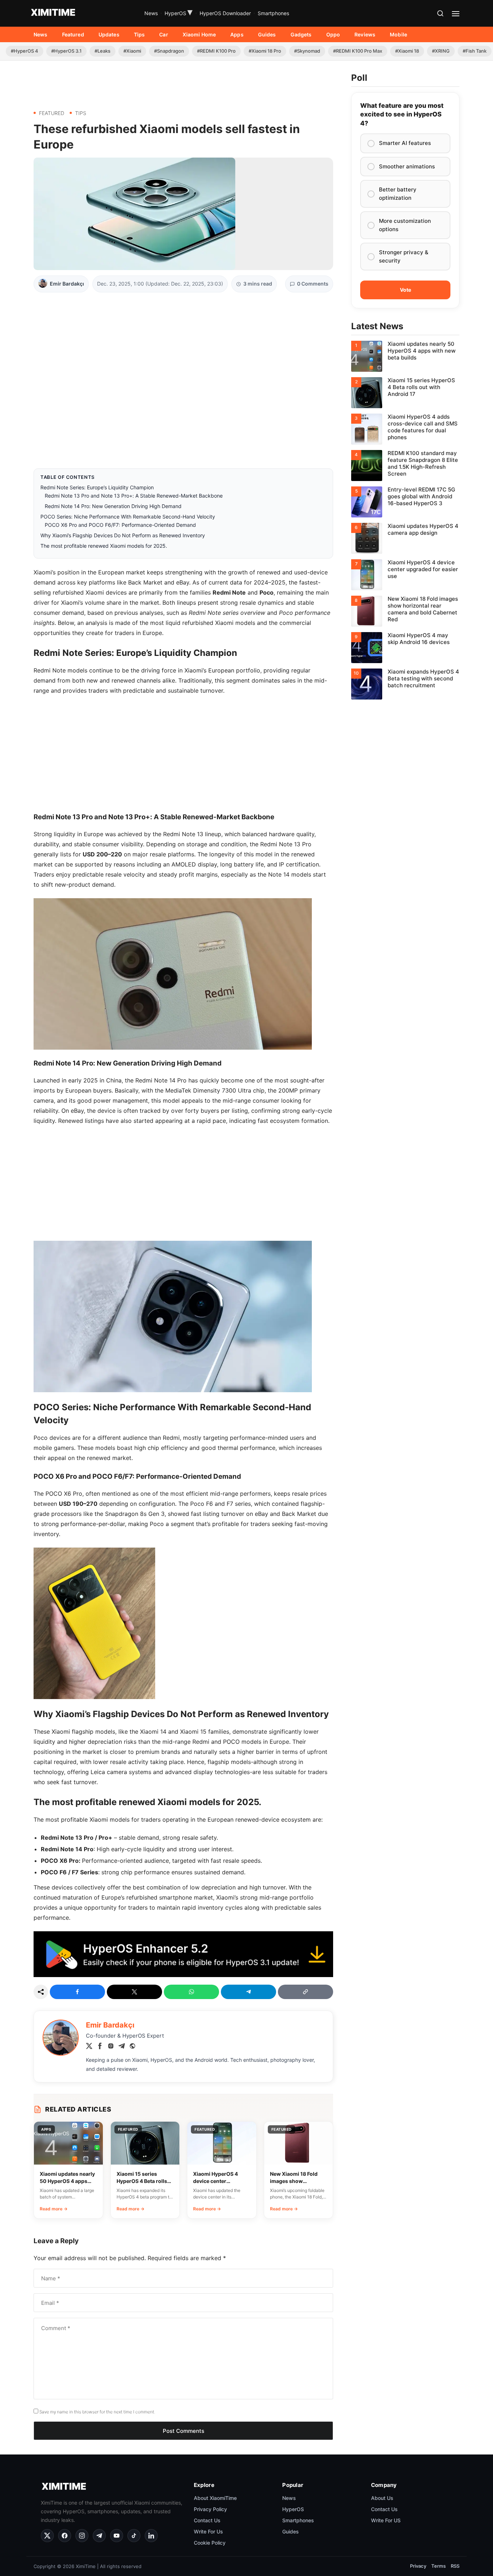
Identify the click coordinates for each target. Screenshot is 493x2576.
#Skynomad (307, 51)
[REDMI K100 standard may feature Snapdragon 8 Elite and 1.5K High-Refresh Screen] (405, 466)
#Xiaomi (132, 51)
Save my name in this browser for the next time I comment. (97, 2412)
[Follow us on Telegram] (99, 2536)
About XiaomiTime (215, 2498)
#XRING (441, 51)
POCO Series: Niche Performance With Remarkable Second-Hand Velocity (128, 517)
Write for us (208, 2531)
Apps (237, 34)
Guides (267, 34)
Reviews (365, 34)
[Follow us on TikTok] (134, 2536)
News (151, 13)
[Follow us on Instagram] (82, 2536)
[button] (440, 13)
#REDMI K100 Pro (216, 51)
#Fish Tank (475, 51)
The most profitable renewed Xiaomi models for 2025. (104, 546)
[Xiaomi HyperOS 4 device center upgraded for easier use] (405, 575)
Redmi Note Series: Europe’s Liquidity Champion (97, 487)
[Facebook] (100, 2047)
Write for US (386, 2520)
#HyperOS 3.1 (66, 51)
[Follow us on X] (47, 2536)
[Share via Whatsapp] (191, 1992)
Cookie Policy (210, 2543)
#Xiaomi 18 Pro (265, 51)
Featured (73, 34)
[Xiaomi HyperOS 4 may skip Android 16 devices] (405, 648)
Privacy (418, 2566)
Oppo (333, 34)
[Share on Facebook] (77, 1992)
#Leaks (102, 51)
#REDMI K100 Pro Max (358, 51)
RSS (455, 2566)
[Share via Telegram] (248, 1992)
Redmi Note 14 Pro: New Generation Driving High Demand (113, 506)
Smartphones (273, 13)
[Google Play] (183, 1975)
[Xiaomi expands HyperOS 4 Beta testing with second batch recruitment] (405, 684)
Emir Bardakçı (67, 284)
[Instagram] (111, 2047)
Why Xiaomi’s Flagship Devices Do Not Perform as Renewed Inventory (123, 535)
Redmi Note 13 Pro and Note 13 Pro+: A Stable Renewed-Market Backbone (134, 496)
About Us (382, 2498)
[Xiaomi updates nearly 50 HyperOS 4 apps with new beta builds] (405, 356)
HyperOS (179, 13)
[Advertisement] (183, 82)
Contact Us (207, 2520)
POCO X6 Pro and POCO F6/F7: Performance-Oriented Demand (120, 525)
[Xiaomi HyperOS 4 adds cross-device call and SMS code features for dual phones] (405, 429)
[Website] (132, 2047)
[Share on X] (134, 1992)
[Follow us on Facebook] (65, 2536)
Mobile (398, 34)
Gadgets (301, 34)
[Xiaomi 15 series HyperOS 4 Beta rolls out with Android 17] (405, 393)
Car (163, 34)
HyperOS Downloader (225, 13)
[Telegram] (122, 2047)
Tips (139, 34)
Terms (439, 2566)
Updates (109, 34)
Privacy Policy (210, 2509)
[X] (89, 2047)
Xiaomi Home (199, 34)
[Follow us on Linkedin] (151, 2536)
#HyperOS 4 (25, 51)
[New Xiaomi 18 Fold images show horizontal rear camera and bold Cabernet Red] (405, 611)
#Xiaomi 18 (407, 51)
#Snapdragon (169, 51)
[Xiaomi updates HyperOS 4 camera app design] (405, 538)
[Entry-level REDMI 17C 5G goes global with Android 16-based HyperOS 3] (405, 502)
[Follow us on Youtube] (117, 2536)
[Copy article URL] (306, 1992)
